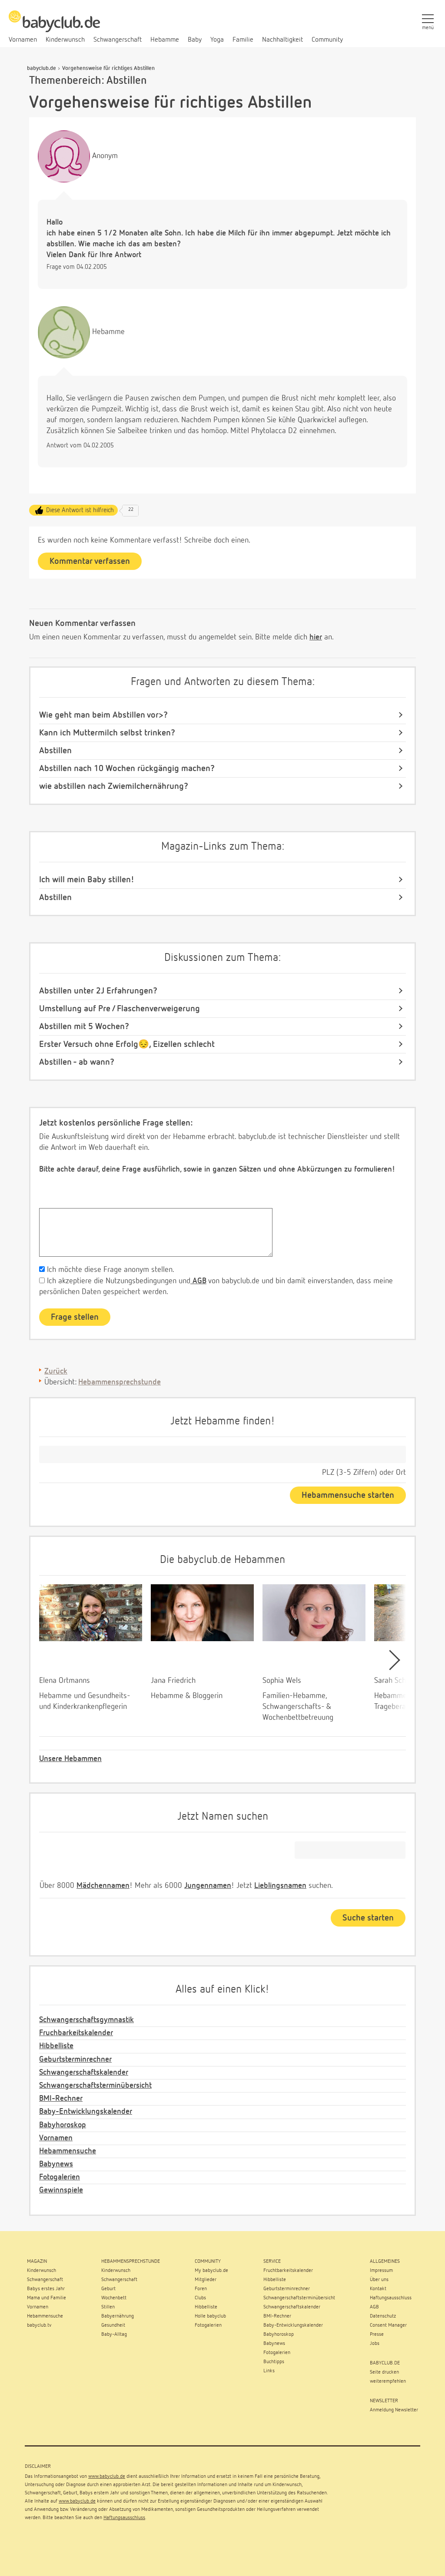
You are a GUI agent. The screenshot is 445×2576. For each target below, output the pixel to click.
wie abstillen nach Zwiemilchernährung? (114, 786)
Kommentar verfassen (90, 561)
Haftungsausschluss (124, 2518)
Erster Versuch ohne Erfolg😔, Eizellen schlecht (127, 1044)
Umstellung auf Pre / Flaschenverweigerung (120, 1009)
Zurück (56, 1371)
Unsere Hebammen (70, 1759)
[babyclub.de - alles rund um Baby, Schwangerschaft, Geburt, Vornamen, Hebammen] (54, 26)
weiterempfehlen (388, 2381)
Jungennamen (208, 1886)
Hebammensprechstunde (120, 1382)
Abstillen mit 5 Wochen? (84, 1026)
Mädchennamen (103, 1886)
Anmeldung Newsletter (394, 2410)
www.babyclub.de (107, 2477)
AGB (198, 1281)
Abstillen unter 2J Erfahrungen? (98, 991)
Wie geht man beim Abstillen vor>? (103, 715)
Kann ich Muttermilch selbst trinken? (107, 733)
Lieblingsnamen (280, 1886)
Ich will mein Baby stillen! (87, 880)
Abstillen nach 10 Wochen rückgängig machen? (127, 768)
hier (316, 637)
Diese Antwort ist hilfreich (80, 510)
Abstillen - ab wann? (77, 1062)
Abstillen (55, 751)
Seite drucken (384, 2372)
